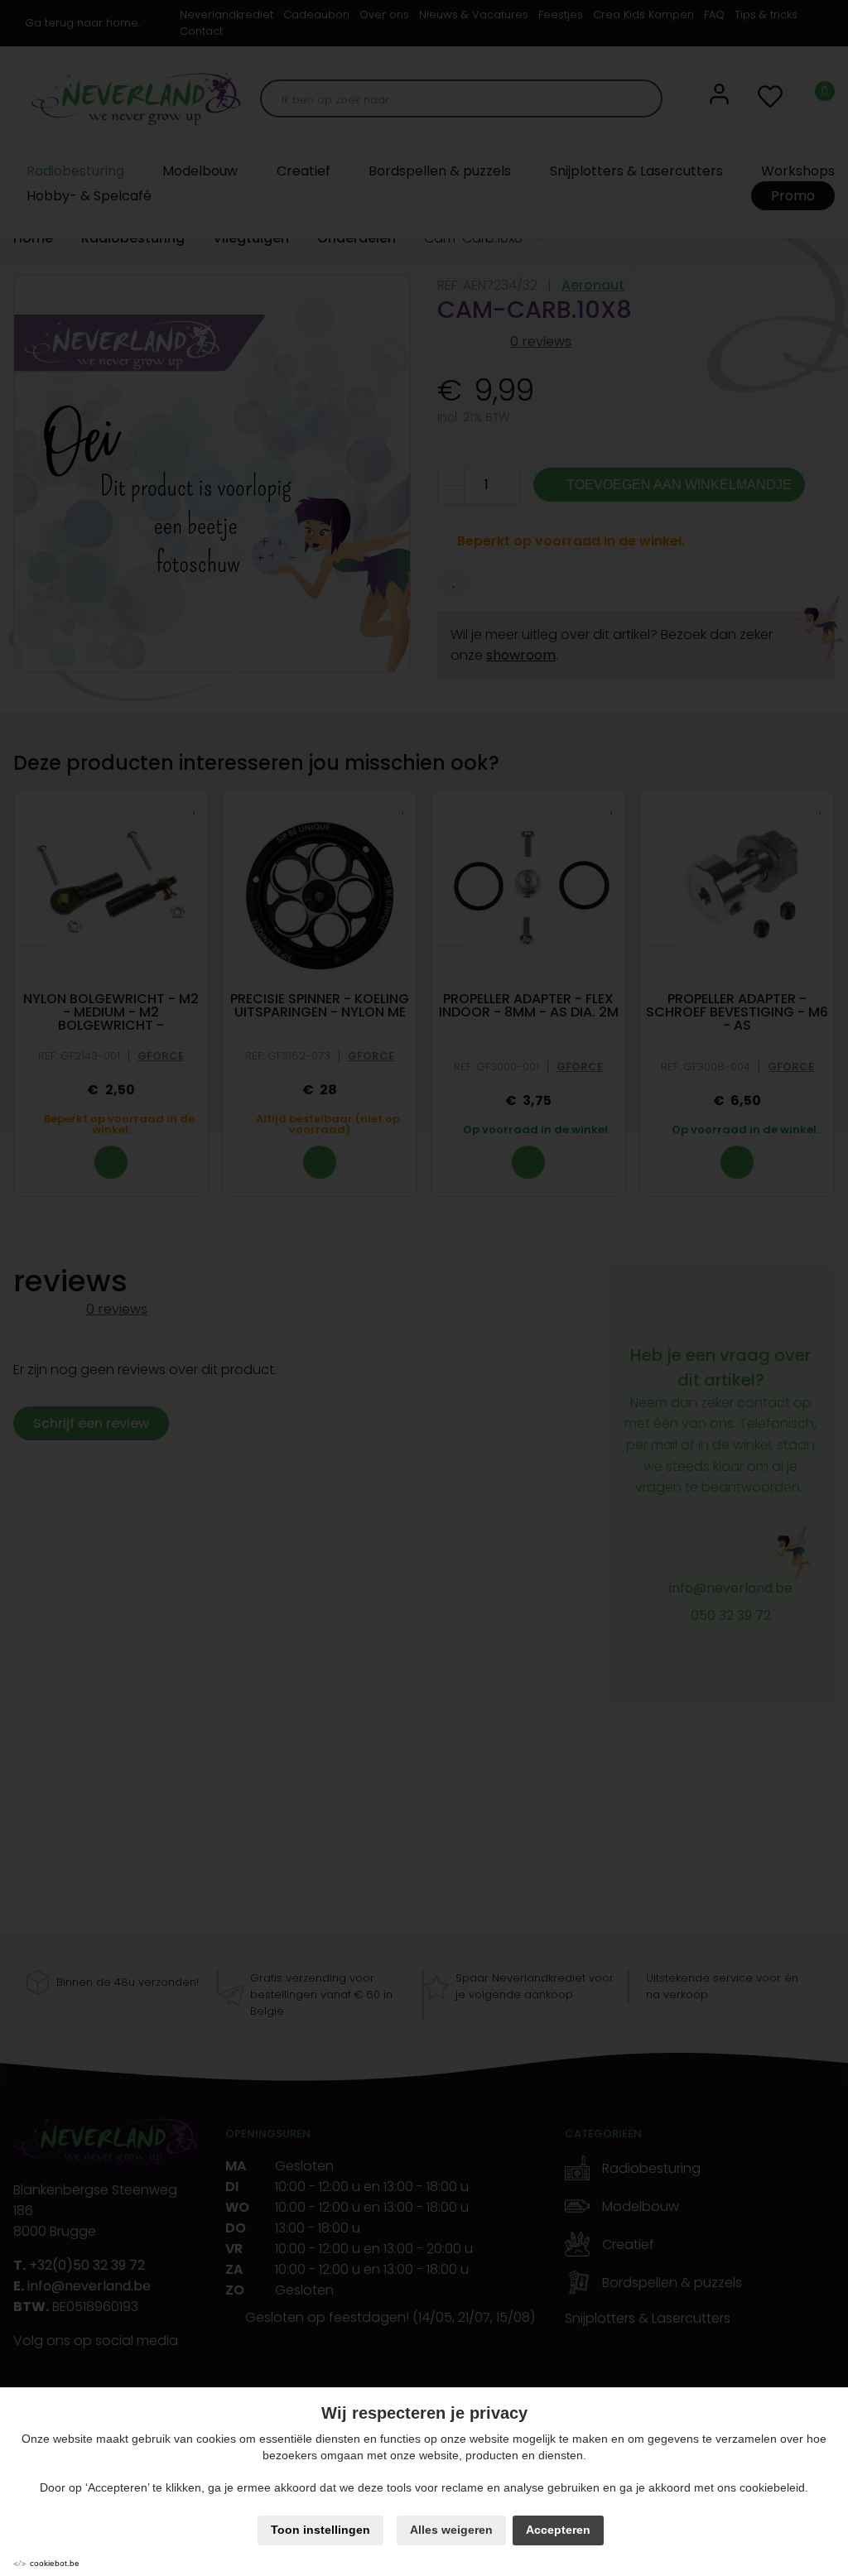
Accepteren (558, 2530)
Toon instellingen (320, 2530)
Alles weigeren (451, 2530)
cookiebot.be (55, 2563)
